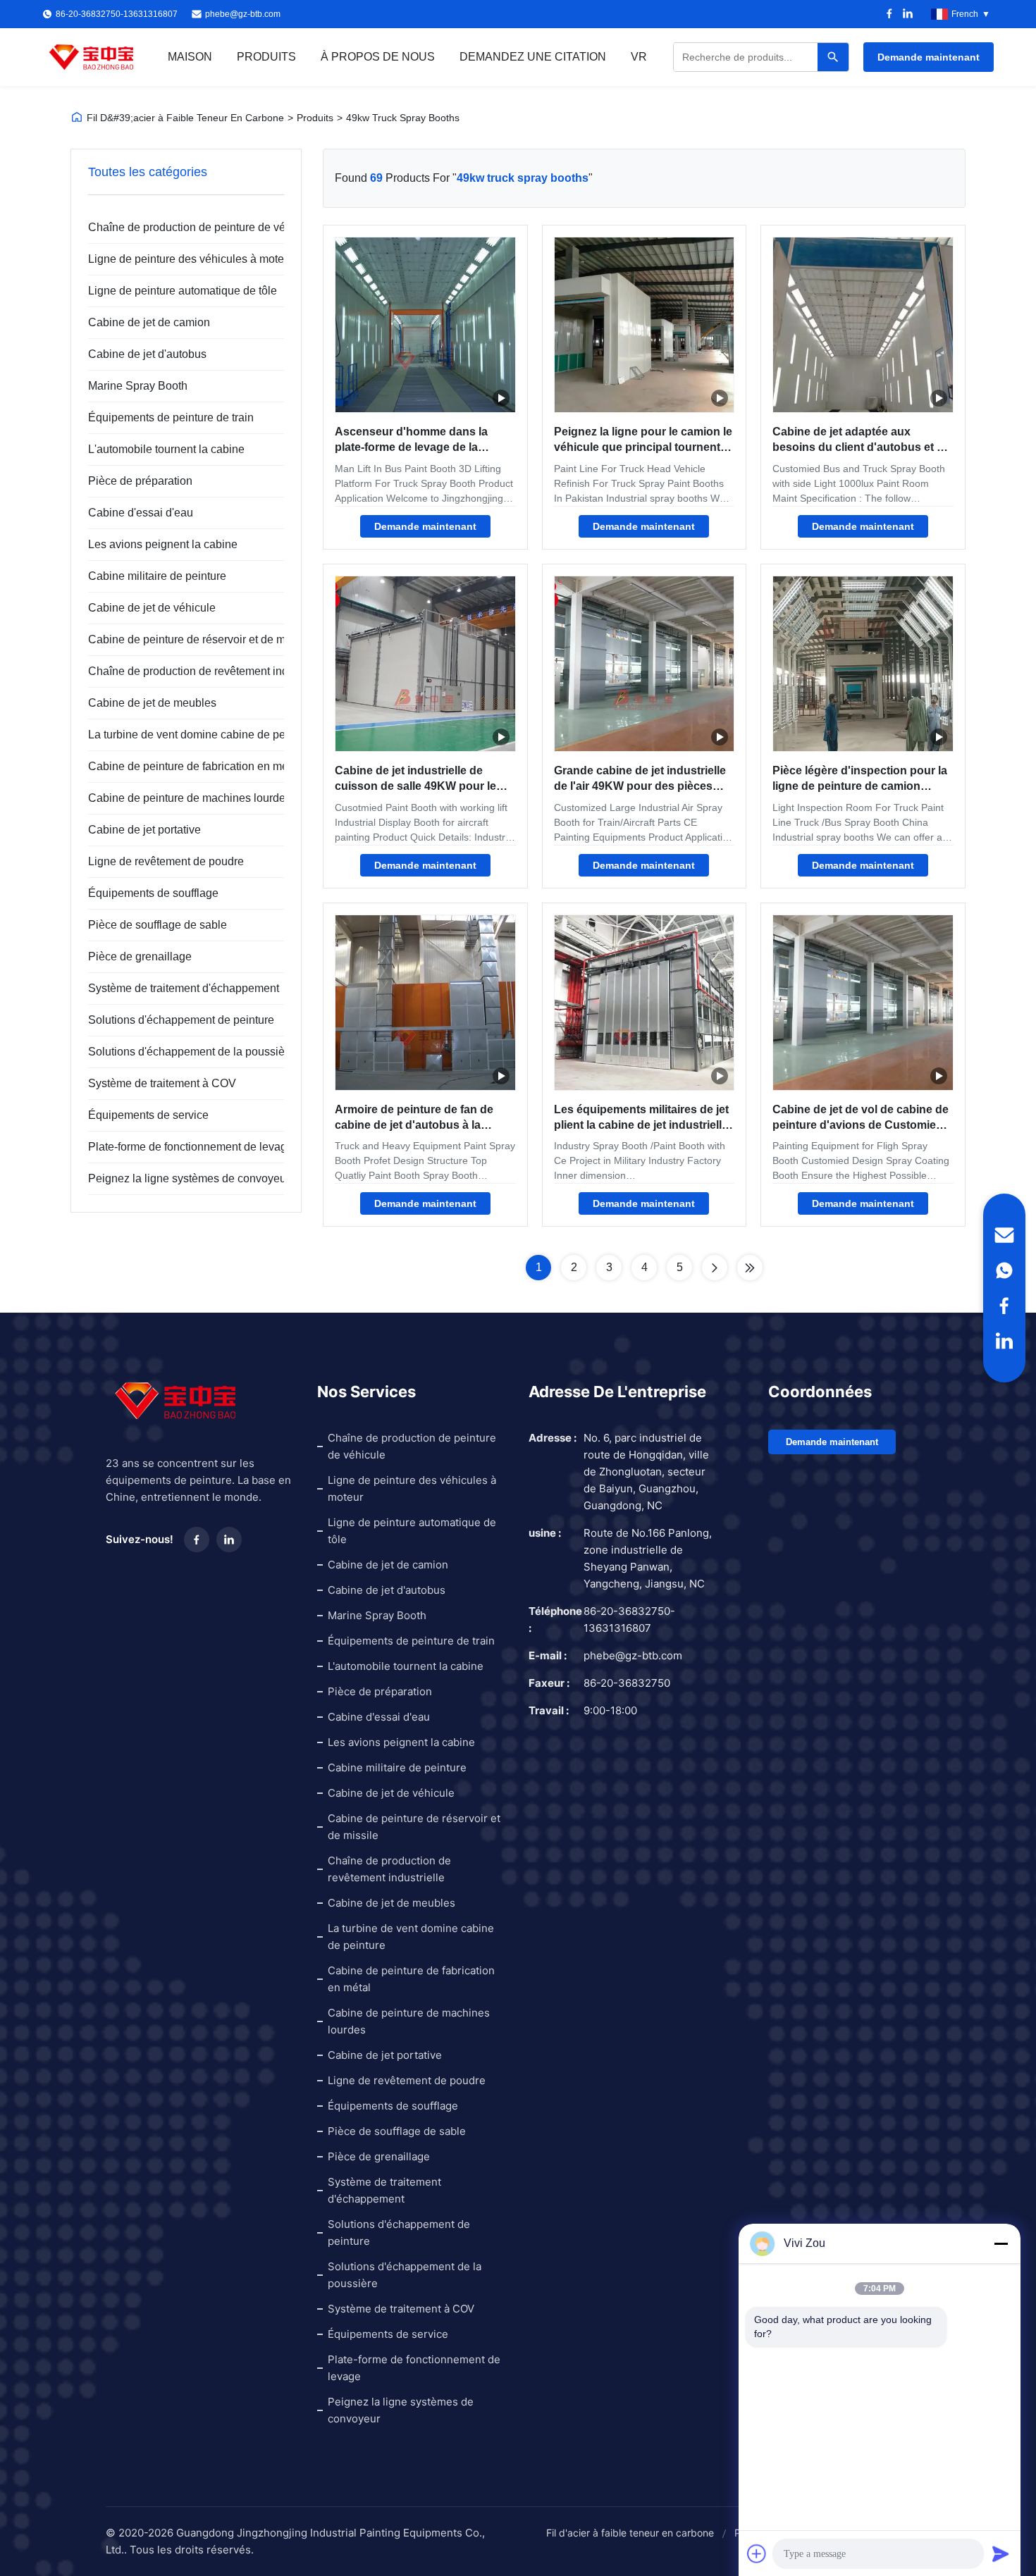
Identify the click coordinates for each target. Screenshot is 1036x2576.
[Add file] (757, 2553)
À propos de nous (378, 57)
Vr (639, 57)
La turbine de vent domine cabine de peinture (178, 735)
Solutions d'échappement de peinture (178, 1020)
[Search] (833, 57)
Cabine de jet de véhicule (152, 608)
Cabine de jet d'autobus (147, 354)
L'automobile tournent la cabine (166, 449)
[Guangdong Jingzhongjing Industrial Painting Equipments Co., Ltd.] (92, 57)
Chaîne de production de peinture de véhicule (178, 227)
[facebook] (1004, 1306)
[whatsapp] (1004, 1270)
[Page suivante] (715, 1268)
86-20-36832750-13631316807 (629, 1620)
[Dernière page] (750, 1268)
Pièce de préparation (140, 481)
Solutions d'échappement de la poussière (178, 1052)
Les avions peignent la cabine (163, 544)
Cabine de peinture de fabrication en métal (178, 766)
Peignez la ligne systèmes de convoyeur (178, 1178)
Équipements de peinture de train (171, 417)
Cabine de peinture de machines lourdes (178, 798)
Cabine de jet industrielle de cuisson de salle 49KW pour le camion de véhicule (415, 786)
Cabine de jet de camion (149, 322)
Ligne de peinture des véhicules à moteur (178, 259)
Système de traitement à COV (162, 1083)
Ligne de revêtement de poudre (166, 861)
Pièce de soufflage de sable (158, 925)
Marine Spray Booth (138, 386)
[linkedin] (1004, 1341)
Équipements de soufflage (153, 893)
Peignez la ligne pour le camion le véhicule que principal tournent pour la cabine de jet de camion (643, 447)
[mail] (1004, 1235)
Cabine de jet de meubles (152, 703)
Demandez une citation (533, 57)
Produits (266, 57)
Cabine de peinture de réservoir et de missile (178, 639)
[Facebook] (889, 14)
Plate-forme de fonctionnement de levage (178, 1147)
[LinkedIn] (908, 14)
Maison (190, 57)
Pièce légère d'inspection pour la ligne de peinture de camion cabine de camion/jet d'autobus (860, 786)
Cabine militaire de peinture (157, 576)
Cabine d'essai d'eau (141, 513)
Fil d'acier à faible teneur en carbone (630, 2533)
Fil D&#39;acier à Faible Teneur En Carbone (185, 118)
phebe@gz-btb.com (243, 14)
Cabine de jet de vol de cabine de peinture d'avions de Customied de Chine (861, 1125)
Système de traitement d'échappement (178, 988)
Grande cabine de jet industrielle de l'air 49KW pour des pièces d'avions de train (640, 786)
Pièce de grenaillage (140, 956)
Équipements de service (148, 1115)
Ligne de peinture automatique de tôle (178, 291)
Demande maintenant (929, 57)
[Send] (1001, 2553)
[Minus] (1001, 2243)
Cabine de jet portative (144, 830)
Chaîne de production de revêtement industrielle (178, 671)
